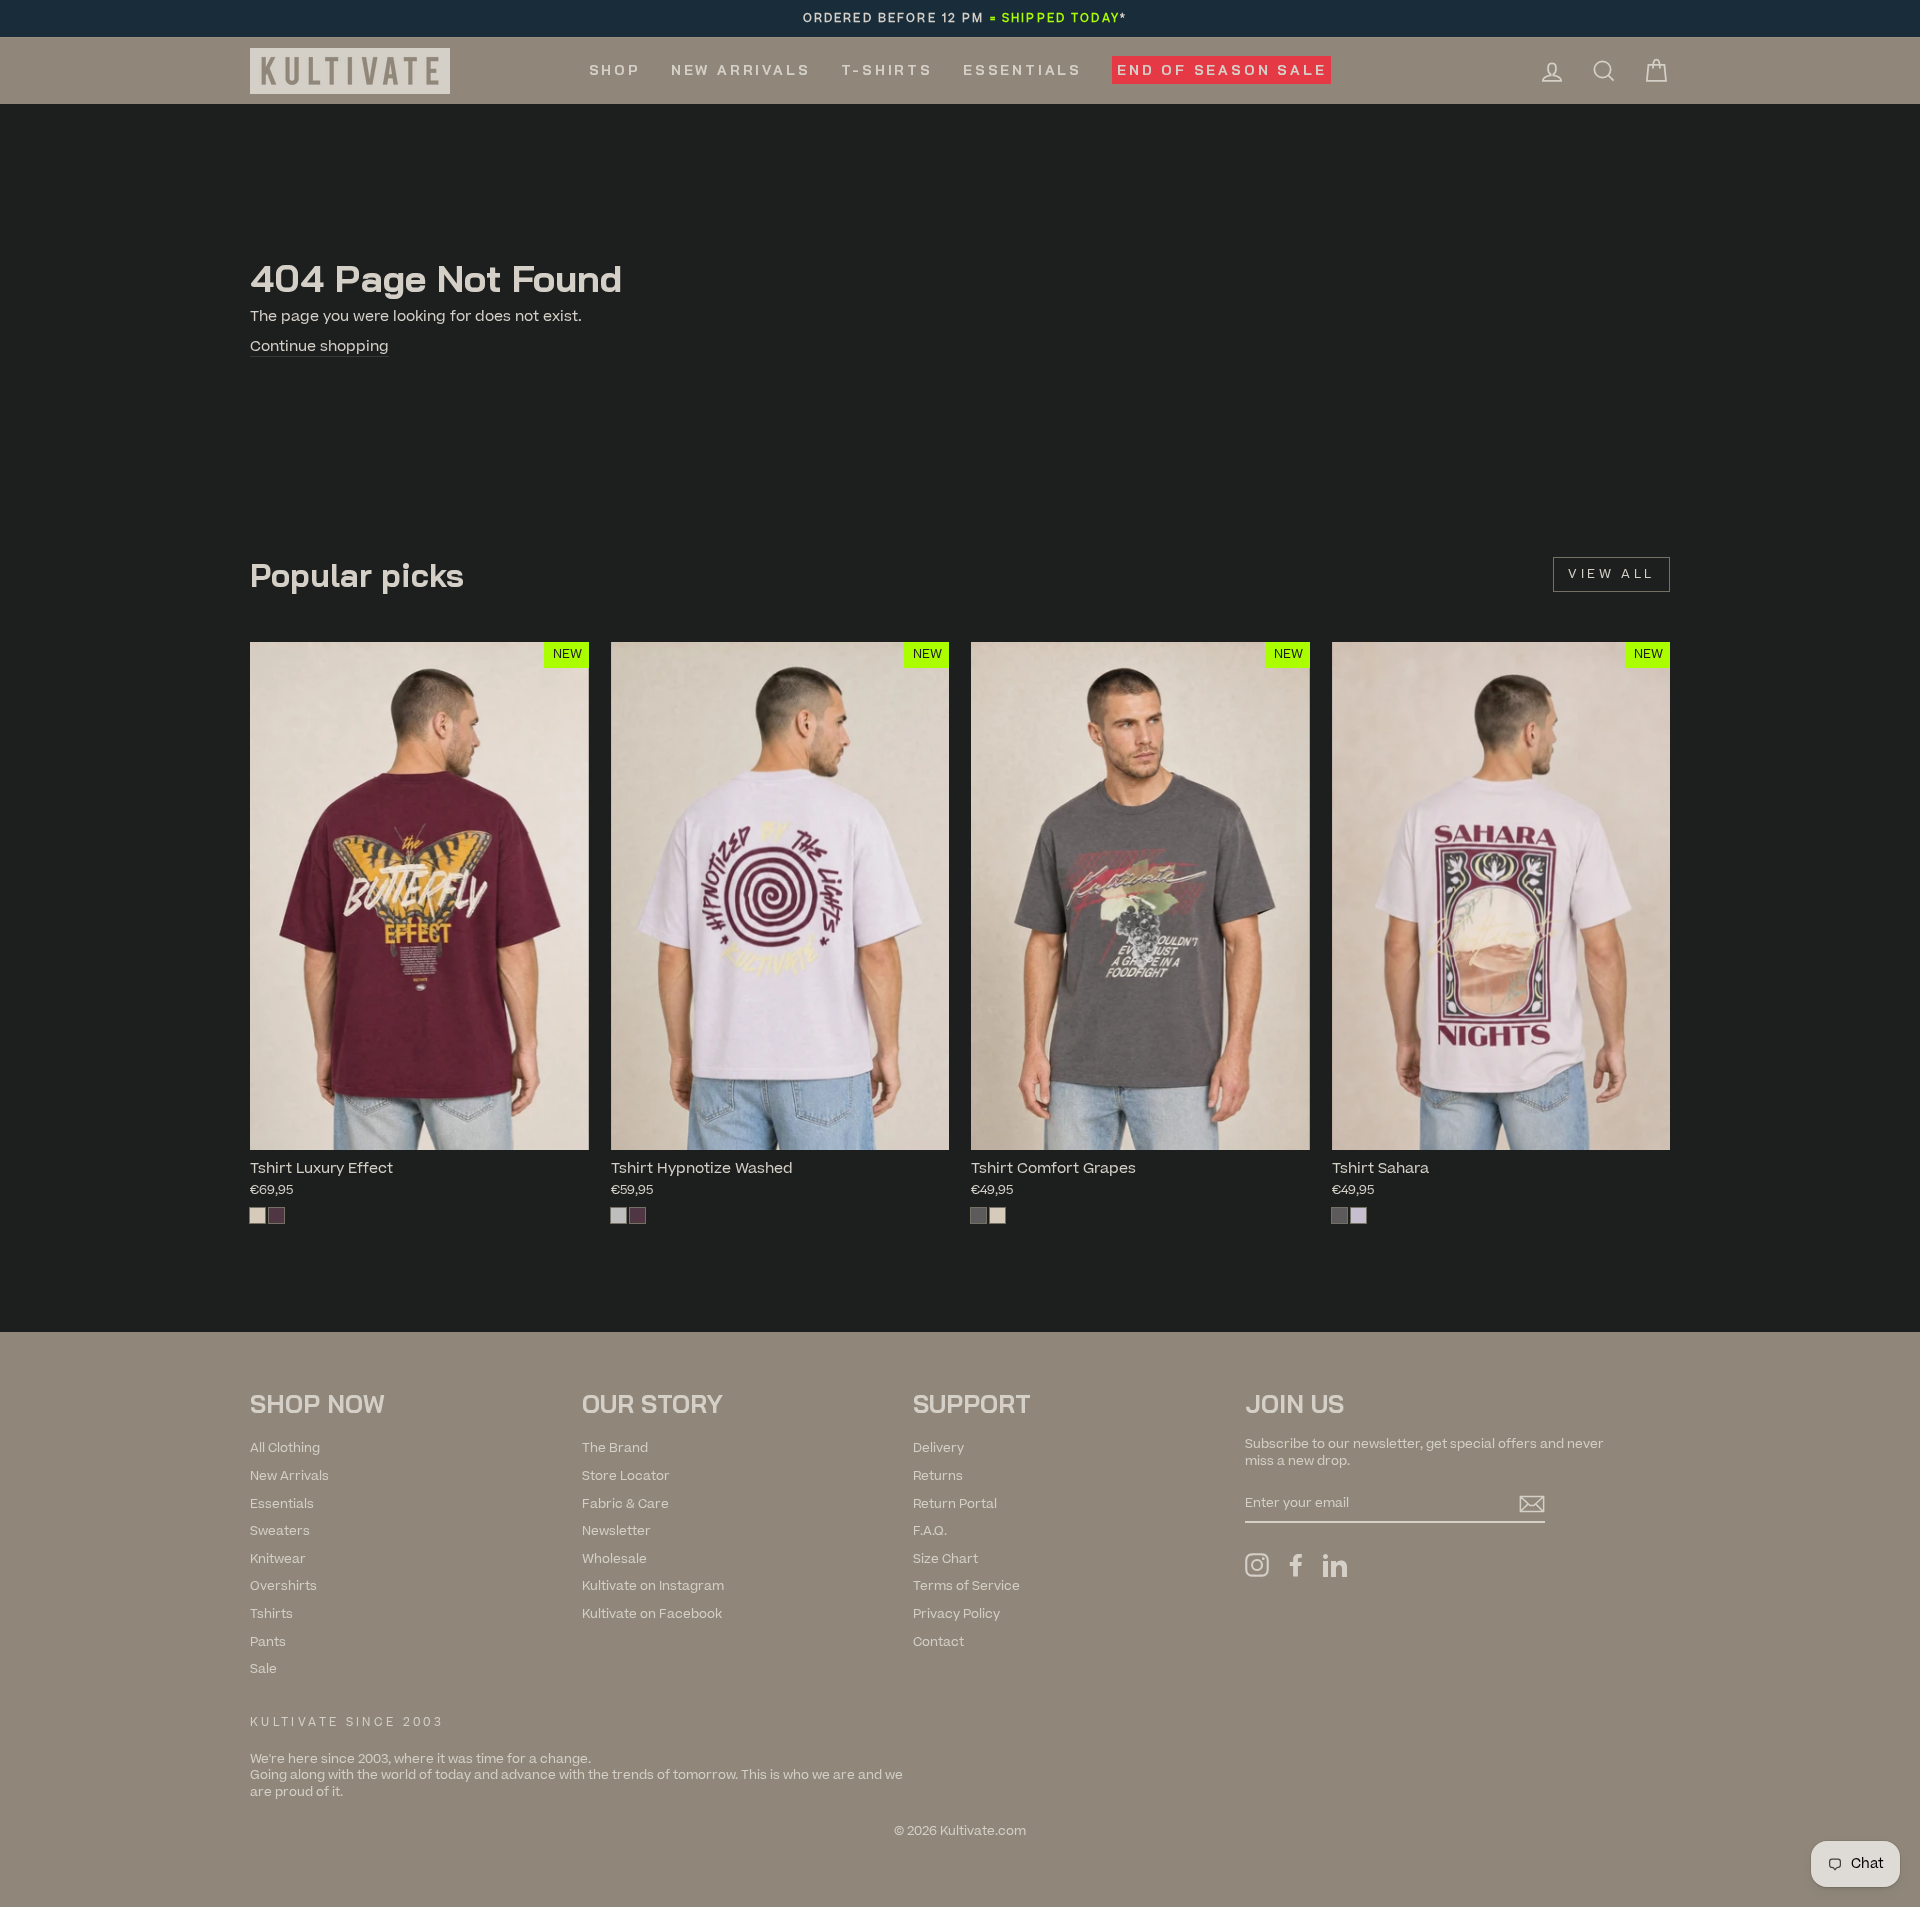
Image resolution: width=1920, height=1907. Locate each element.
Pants (268, 1642)
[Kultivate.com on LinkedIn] (1335, 1565)
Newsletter (616, 1531)
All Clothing (285, 1448)
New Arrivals (741, 70)
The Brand (615, 1448)
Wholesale (614, 1559)
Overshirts (283, 1586)
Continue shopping (319, 347)
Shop (615, 70)
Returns (938, 1476)
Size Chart (945, 1559)
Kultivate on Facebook (652, 1614)
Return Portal (955, 1504)
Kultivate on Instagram (653, 1586)
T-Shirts (887, 70)
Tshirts (271, 1614)
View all (1611, 574)
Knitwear (278, 1559)
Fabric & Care (625, 1504)
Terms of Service (966, 1586)
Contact (938, 1642)
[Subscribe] (1532, 1504)
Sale (263, 1669)
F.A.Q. (930, 1531)
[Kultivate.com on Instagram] (1257, 1565)
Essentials (1022, 70)
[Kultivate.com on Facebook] (1296, 1565)
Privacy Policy (956, 1614)
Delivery (938, 1448)
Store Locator (626, 1476)
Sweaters (280, 1531)
